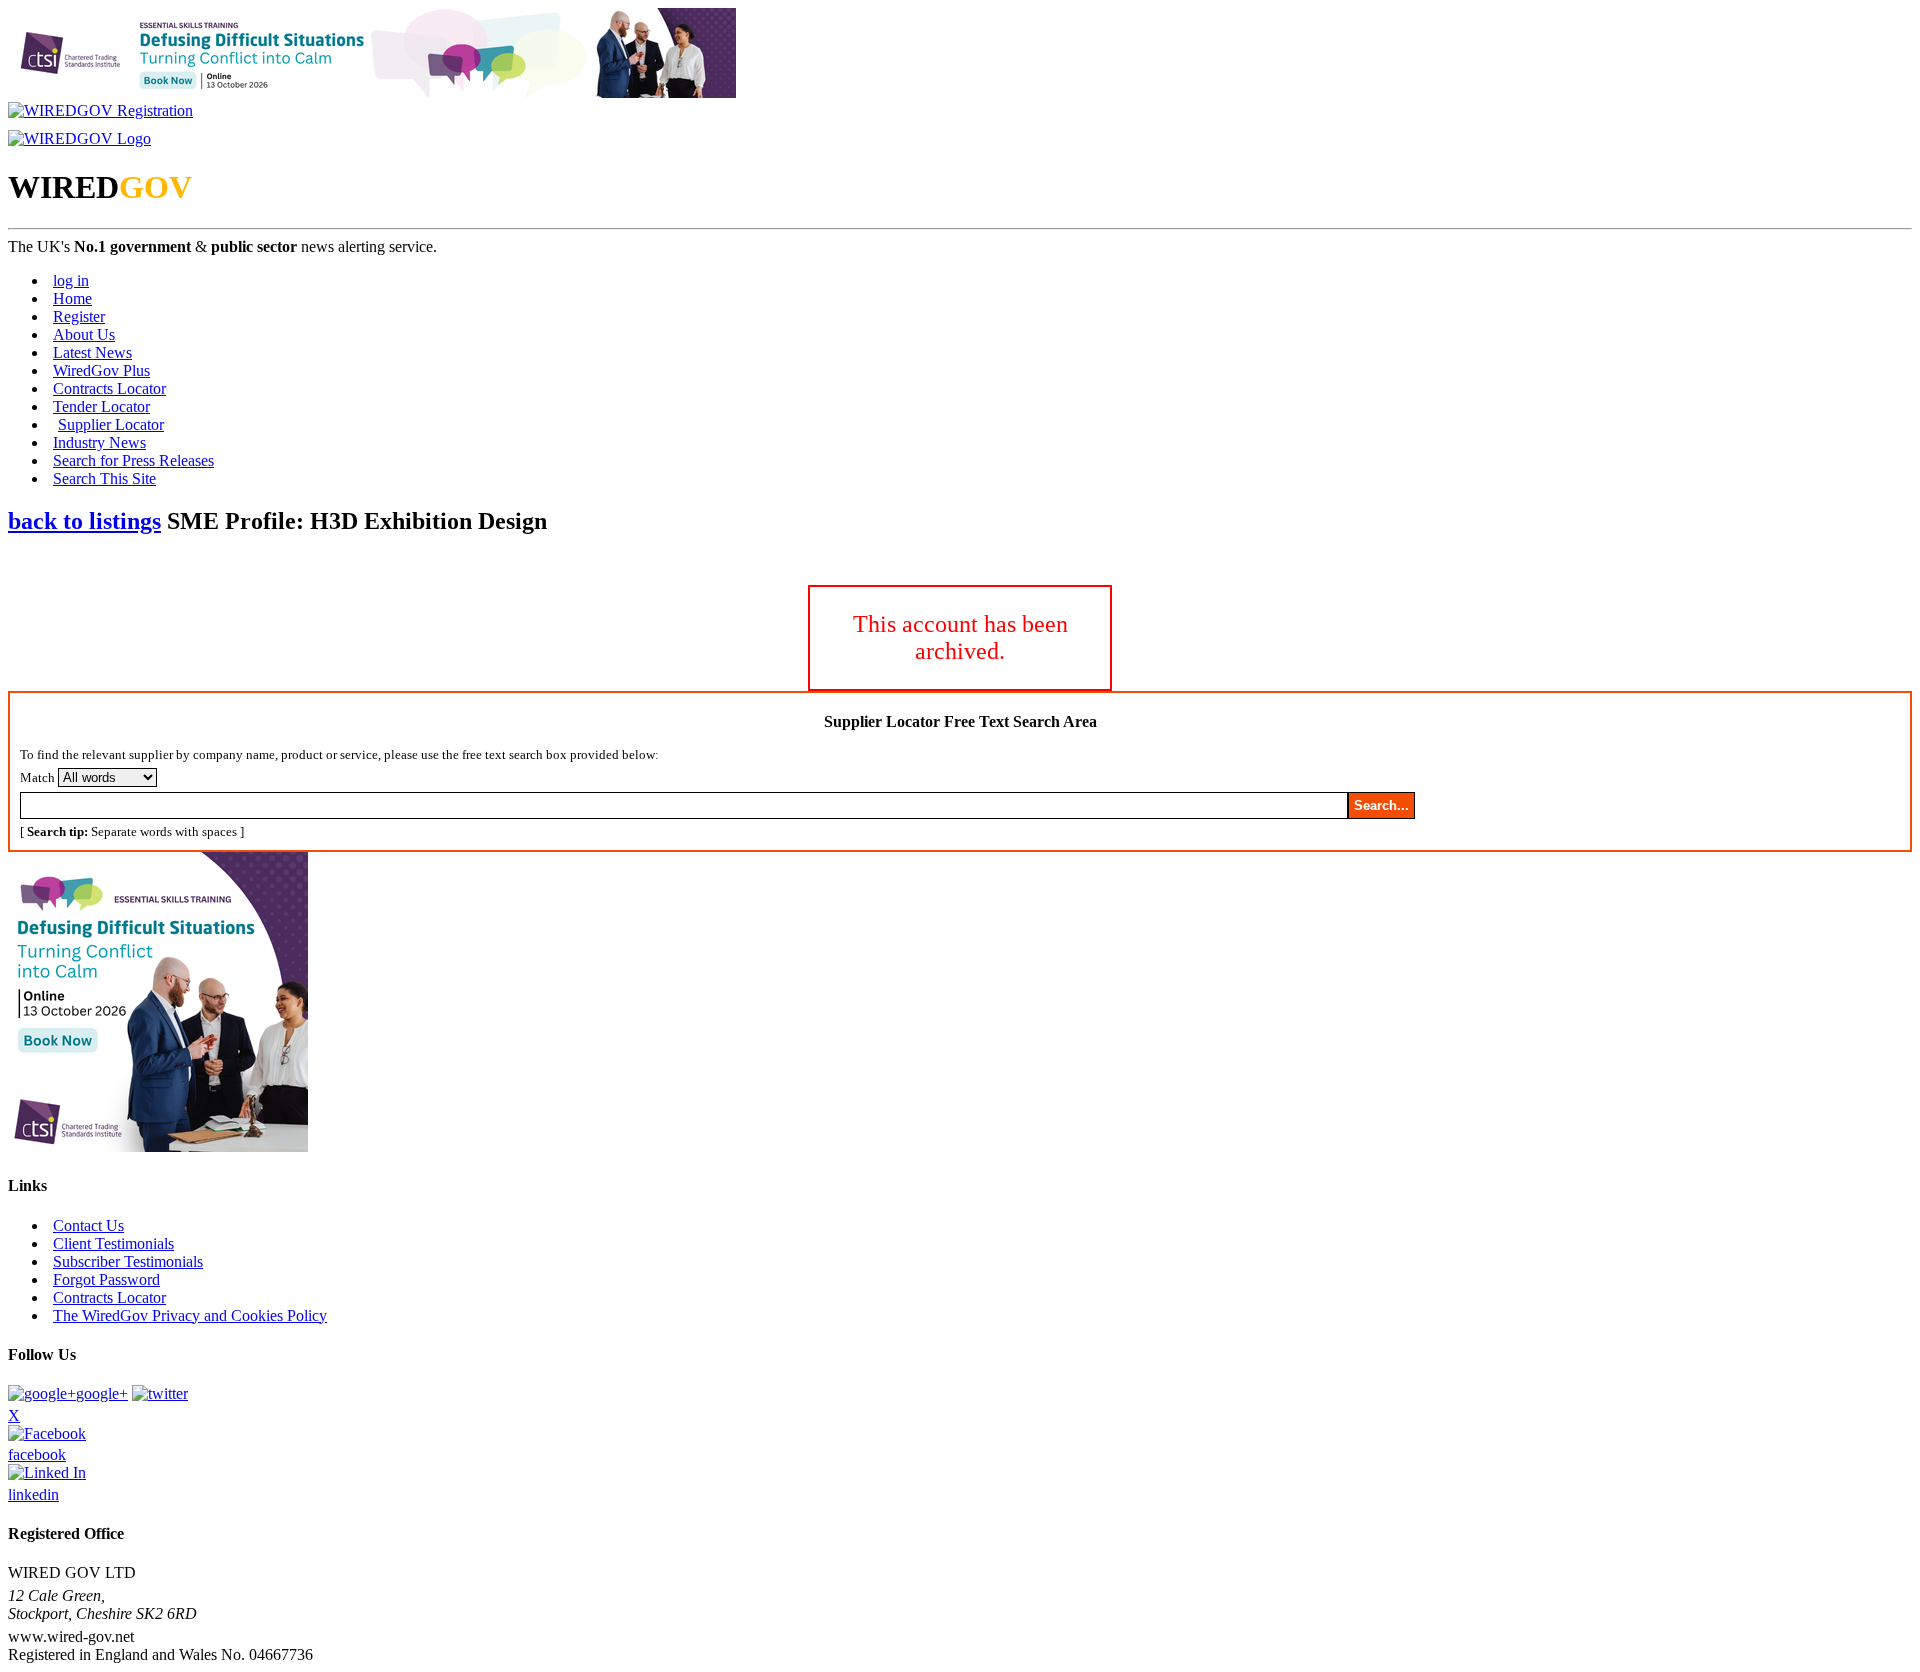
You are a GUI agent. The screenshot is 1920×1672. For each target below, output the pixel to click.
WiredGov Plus (101, 370)
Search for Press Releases (133, 460)
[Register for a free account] (100, 110)
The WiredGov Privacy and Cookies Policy (190, 1315)
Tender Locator (101, 406)
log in (71, 280)
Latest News (92, 352)
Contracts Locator (109, 388)
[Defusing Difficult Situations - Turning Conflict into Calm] (372, 92)
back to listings (84, 521)
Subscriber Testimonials (128, 1261)
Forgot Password (106, 1279)
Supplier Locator (111, 424)
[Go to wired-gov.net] (79, 138)
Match (37, 777)
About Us (84, 334)
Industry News (99, 442)
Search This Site (104, 478)
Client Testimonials (113, 1243)
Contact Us (88, 1225)
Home (72, 298)
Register (79, 316)
